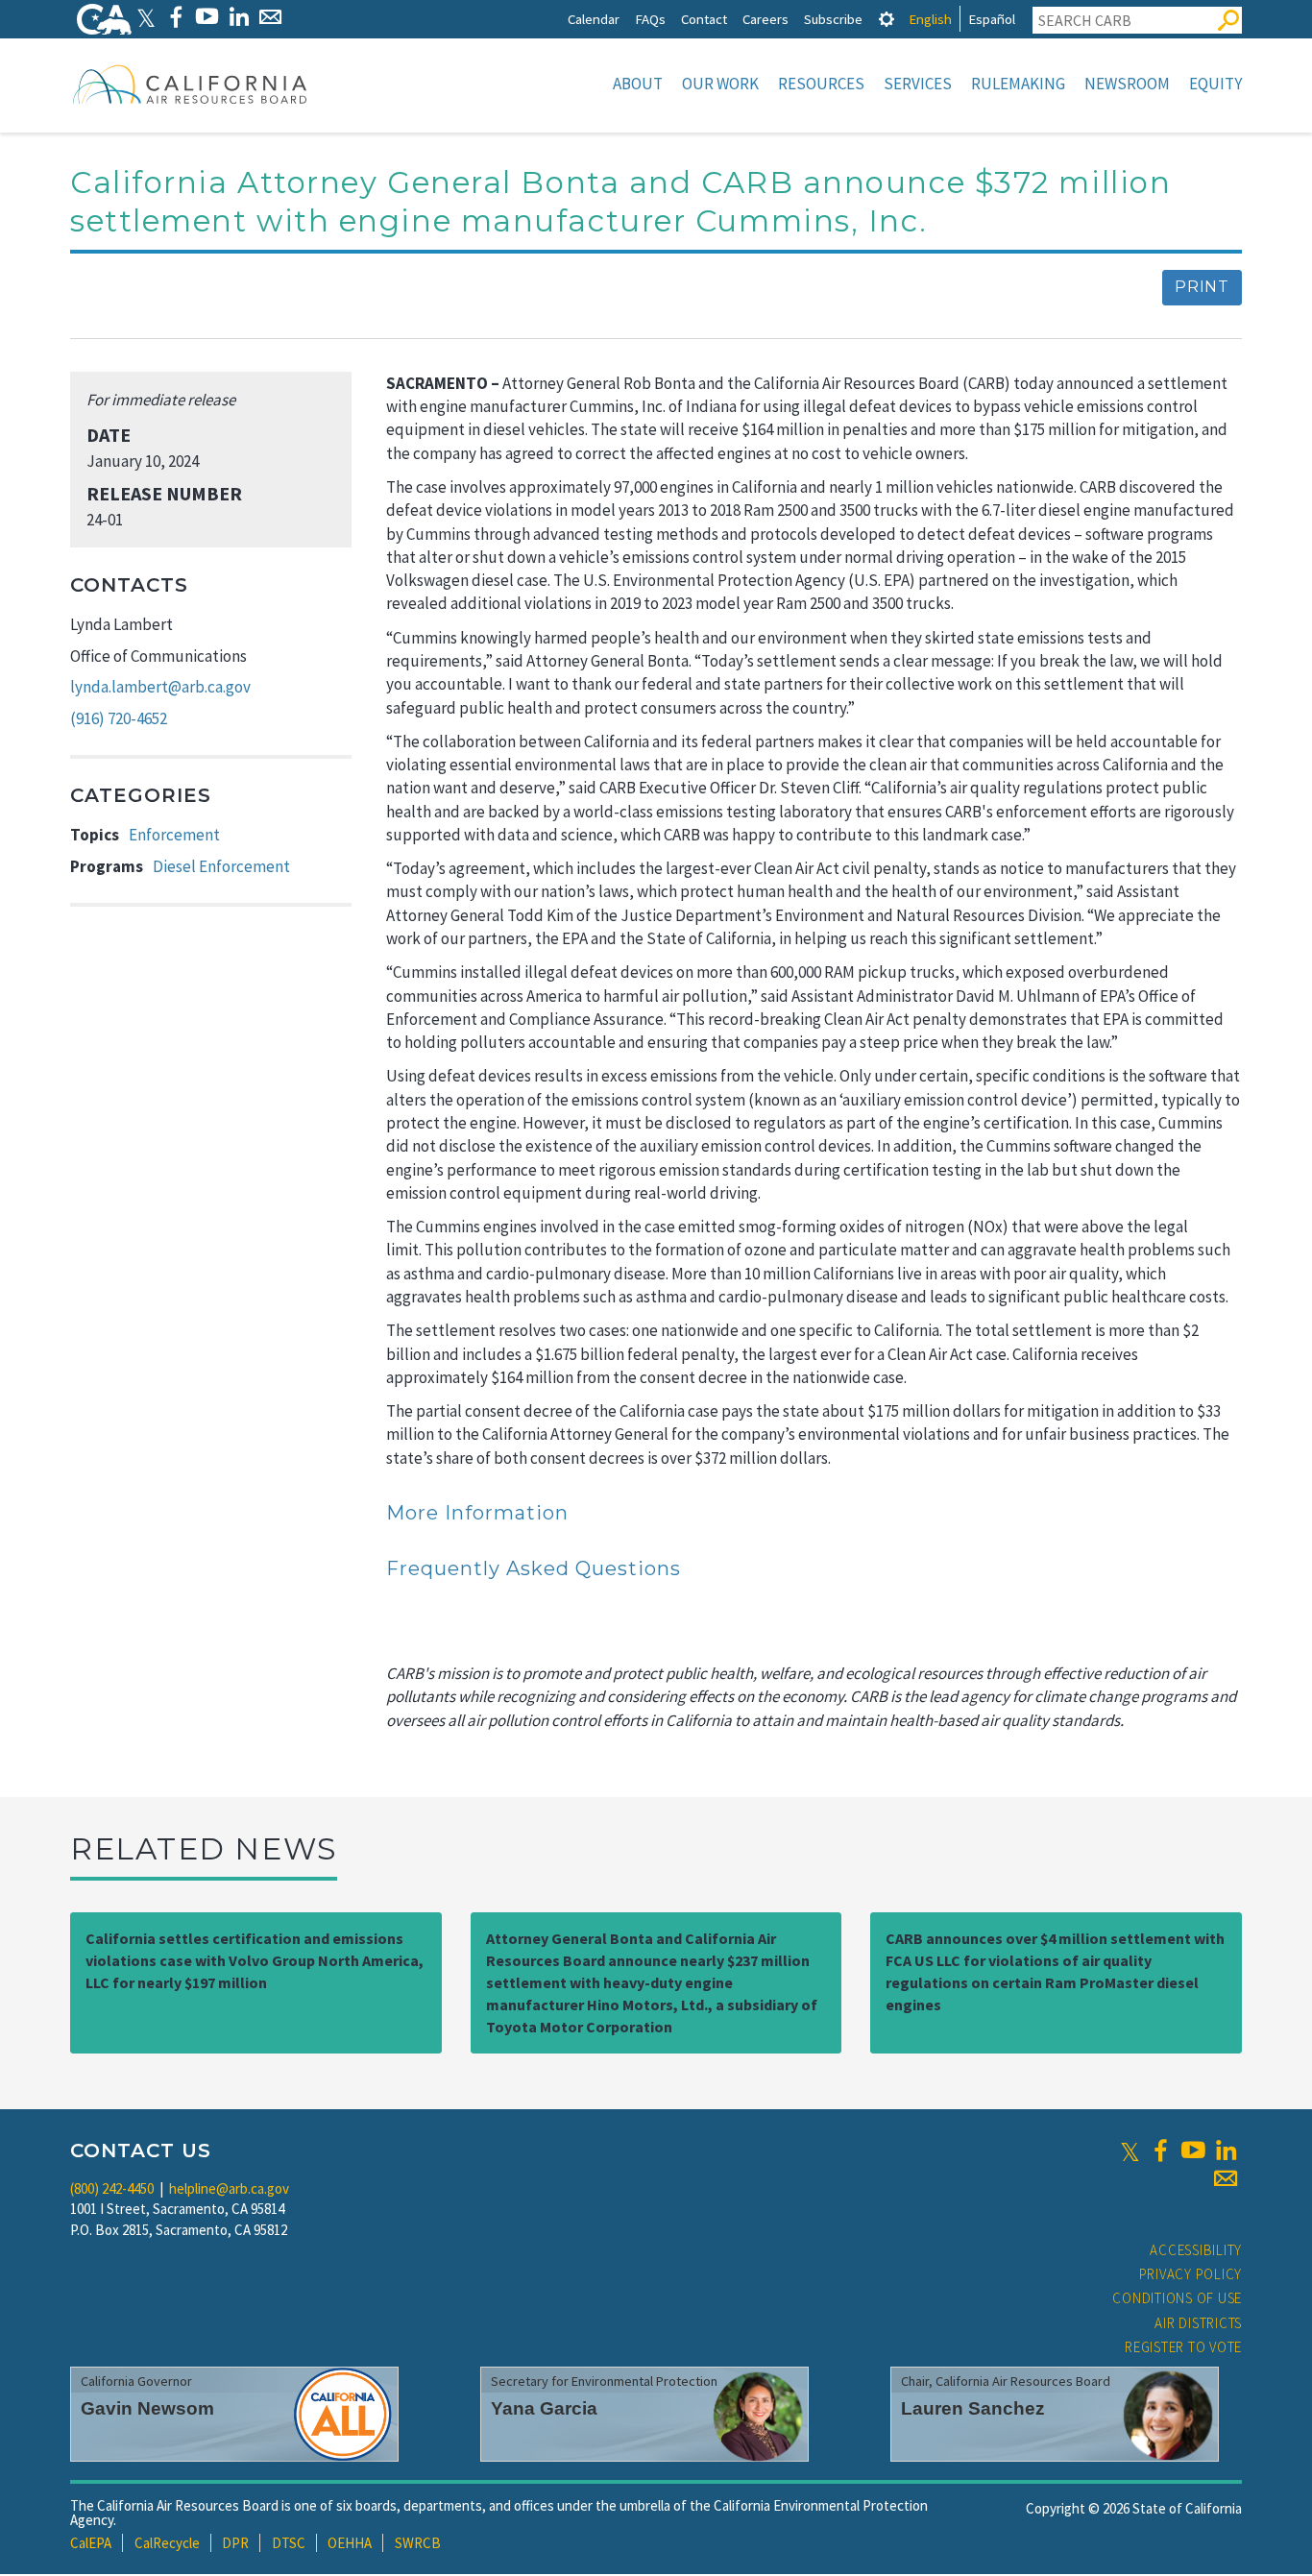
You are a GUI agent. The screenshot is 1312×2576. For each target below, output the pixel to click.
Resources (821, 84)
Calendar (594, 19)
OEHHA (350, 2543)
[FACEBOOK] (175, 17)
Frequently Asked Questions (534, 1568)
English (930, 19)
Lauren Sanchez (973, 2408)
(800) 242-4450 (112, 2188)
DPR (235, 2543)
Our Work (720, 84)
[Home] (190, 84)
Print (1202, 287)
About (638, 84)
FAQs (650, 19)
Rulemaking (1018, 84)
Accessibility (1196, 2250)
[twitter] (1130, 2151)
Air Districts (1198, 2323)
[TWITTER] (146, 17)
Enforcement (174, 835)
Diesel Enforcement (221, 866)
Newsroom (1127, 84)
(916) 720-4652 (119, 718)
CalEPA (91, 2543)
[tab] (887, 19)
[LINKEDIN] (239, 17)
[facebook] (1160, 2151)
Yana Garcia (544, 2408)
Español (992, 19)
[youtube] (1193, 2151)
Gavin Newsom (147, 2408)
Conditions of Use (1177, 2298)
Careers (765, 19)
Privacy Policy (1191, 2274)
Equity (1215, 84)
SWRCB (418, 2543)
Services (918, 84)
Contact (704, 19)
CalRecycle (167, 2543)
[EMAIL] (270, 17)
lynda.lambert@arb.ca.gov (160, 687)
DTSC (289, 2543)
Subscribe (833, 19)
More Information (477, 1513)
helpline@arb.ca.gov (229, 2188)
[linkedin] (1226, 2151)
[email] (1226, 2178)
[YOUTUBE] (207, 17)
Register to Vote (1183, 2347)
